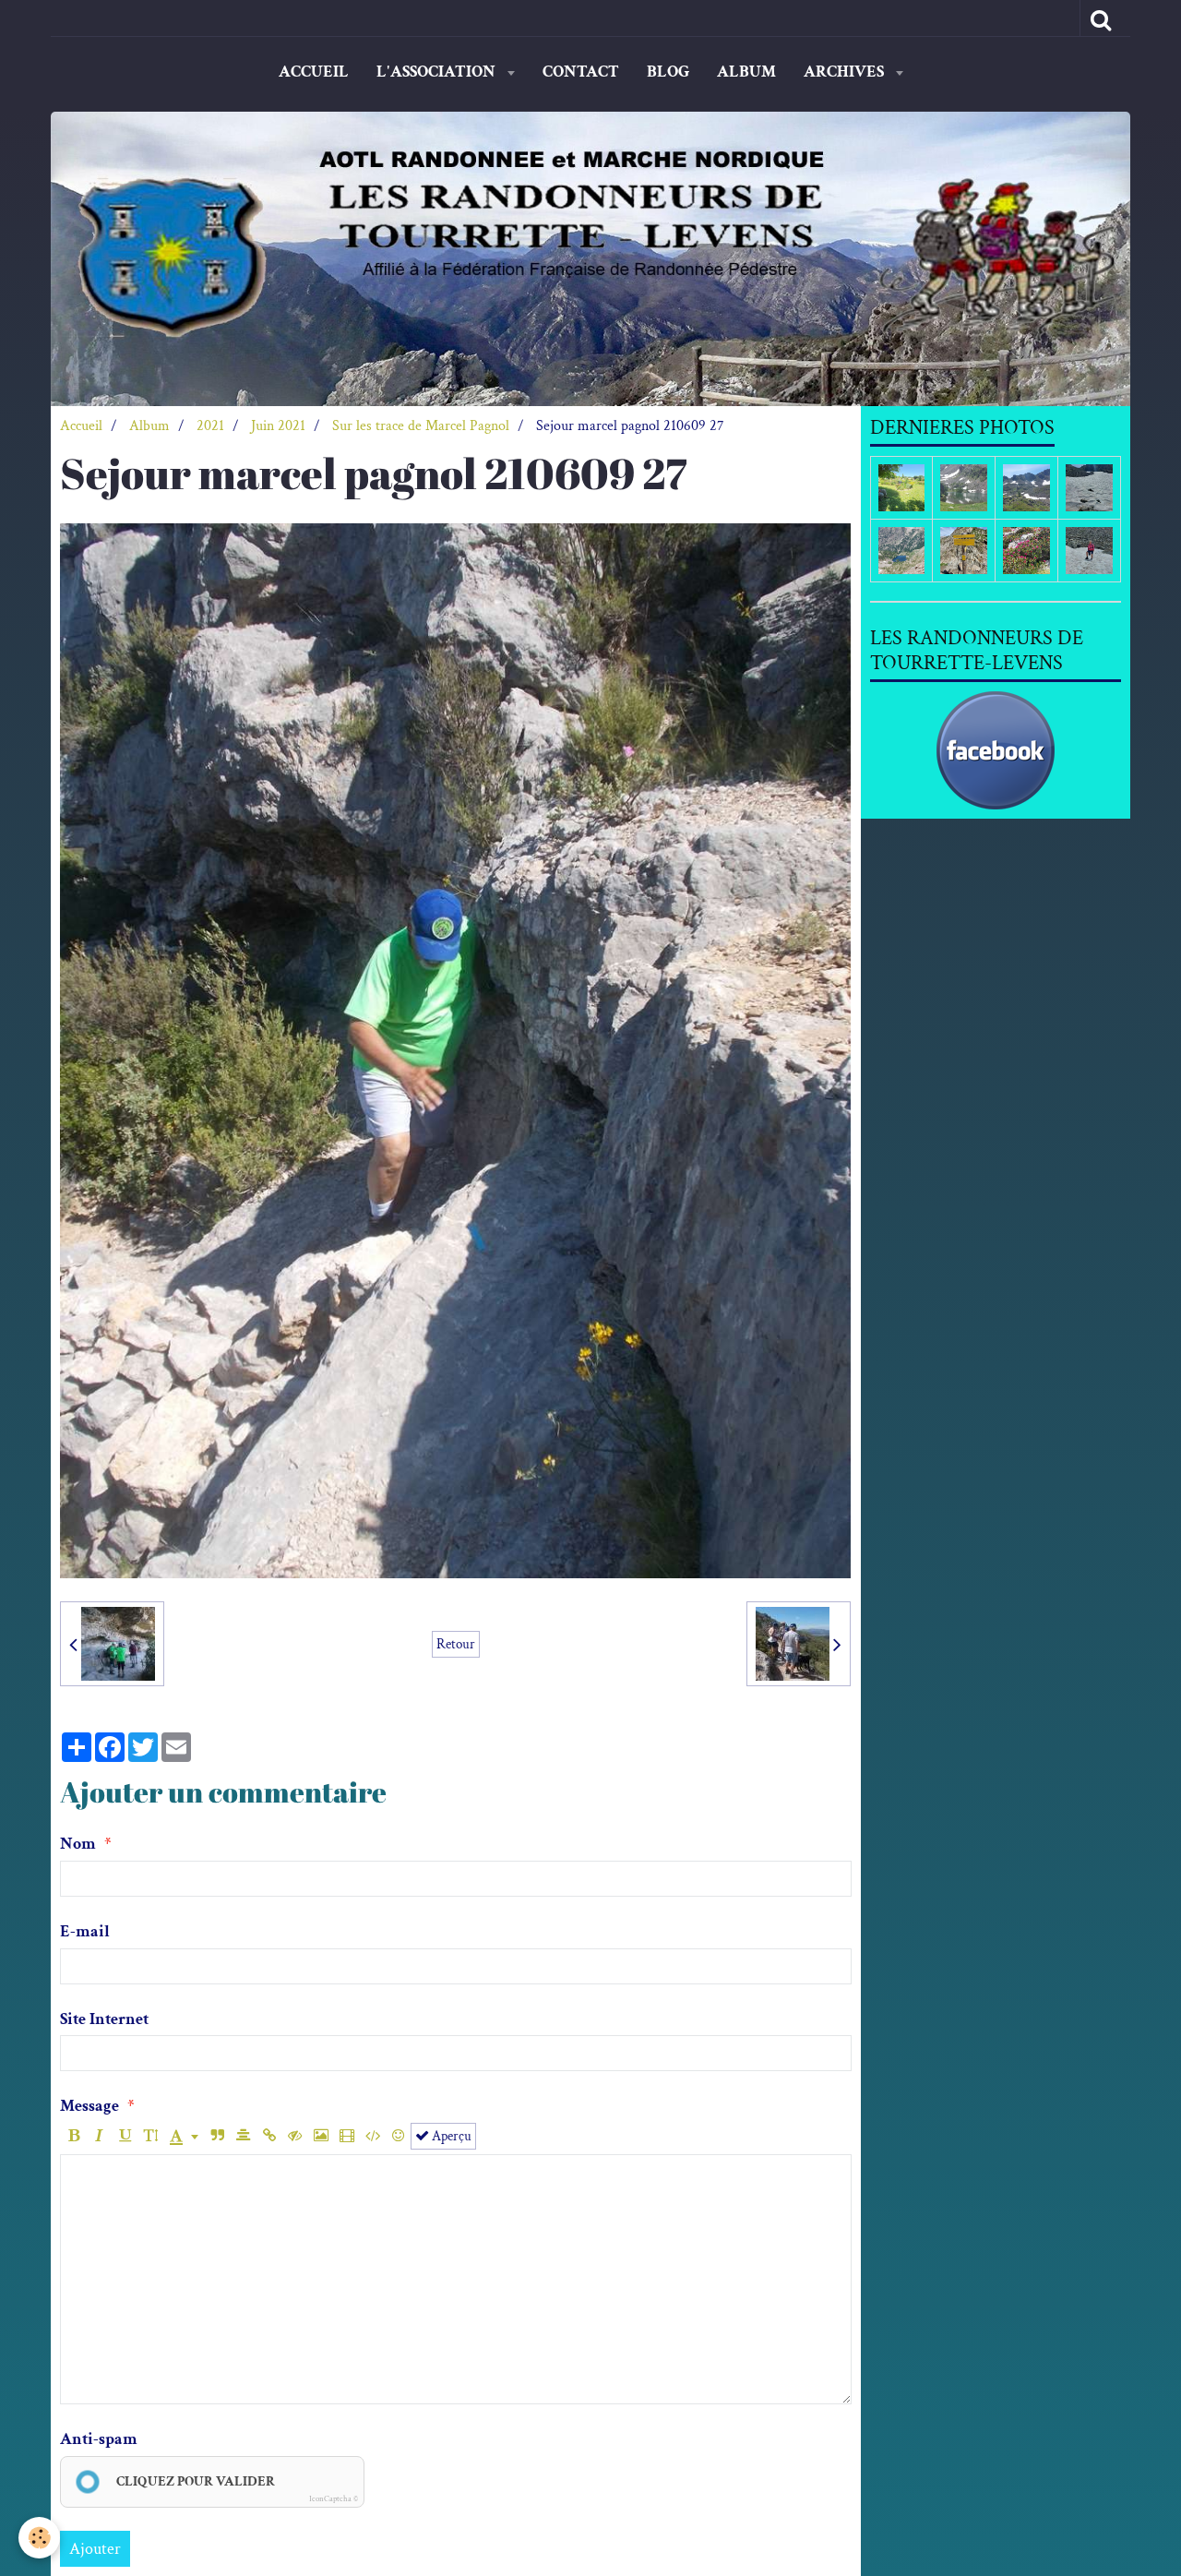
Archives (846, 72)
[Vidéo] (346, 2136)
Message (89, 2106)
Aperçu (450, 2136)
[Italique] (99, 2136)
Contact (581, 72)
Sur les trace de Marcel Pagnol (421, 426)
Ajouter (95, 2549)
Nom (78, 1844)
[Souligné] (125, 2136)
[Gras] (73, 2136)
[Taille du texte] (151, 2136)
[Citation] (217, 2136)
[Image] (321, 2136)
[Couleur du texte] (184, 2136)
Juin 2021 (278, 426)
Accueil (314, 72)
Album (746, 72)
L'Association (438, 72)
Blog (668, 72)
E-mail (85, 1931)
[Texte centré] (243, 2136)
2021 (210, 426)
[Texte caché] (295, 2136)
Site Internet (104, 2019)
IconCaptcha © (334, 2498)
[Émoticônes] (398, 2136)
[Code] (372, 2136)
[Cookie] (39, 2538)
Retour (456, 1644)
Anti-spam (99, 2439)
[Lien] (269, 2136)
